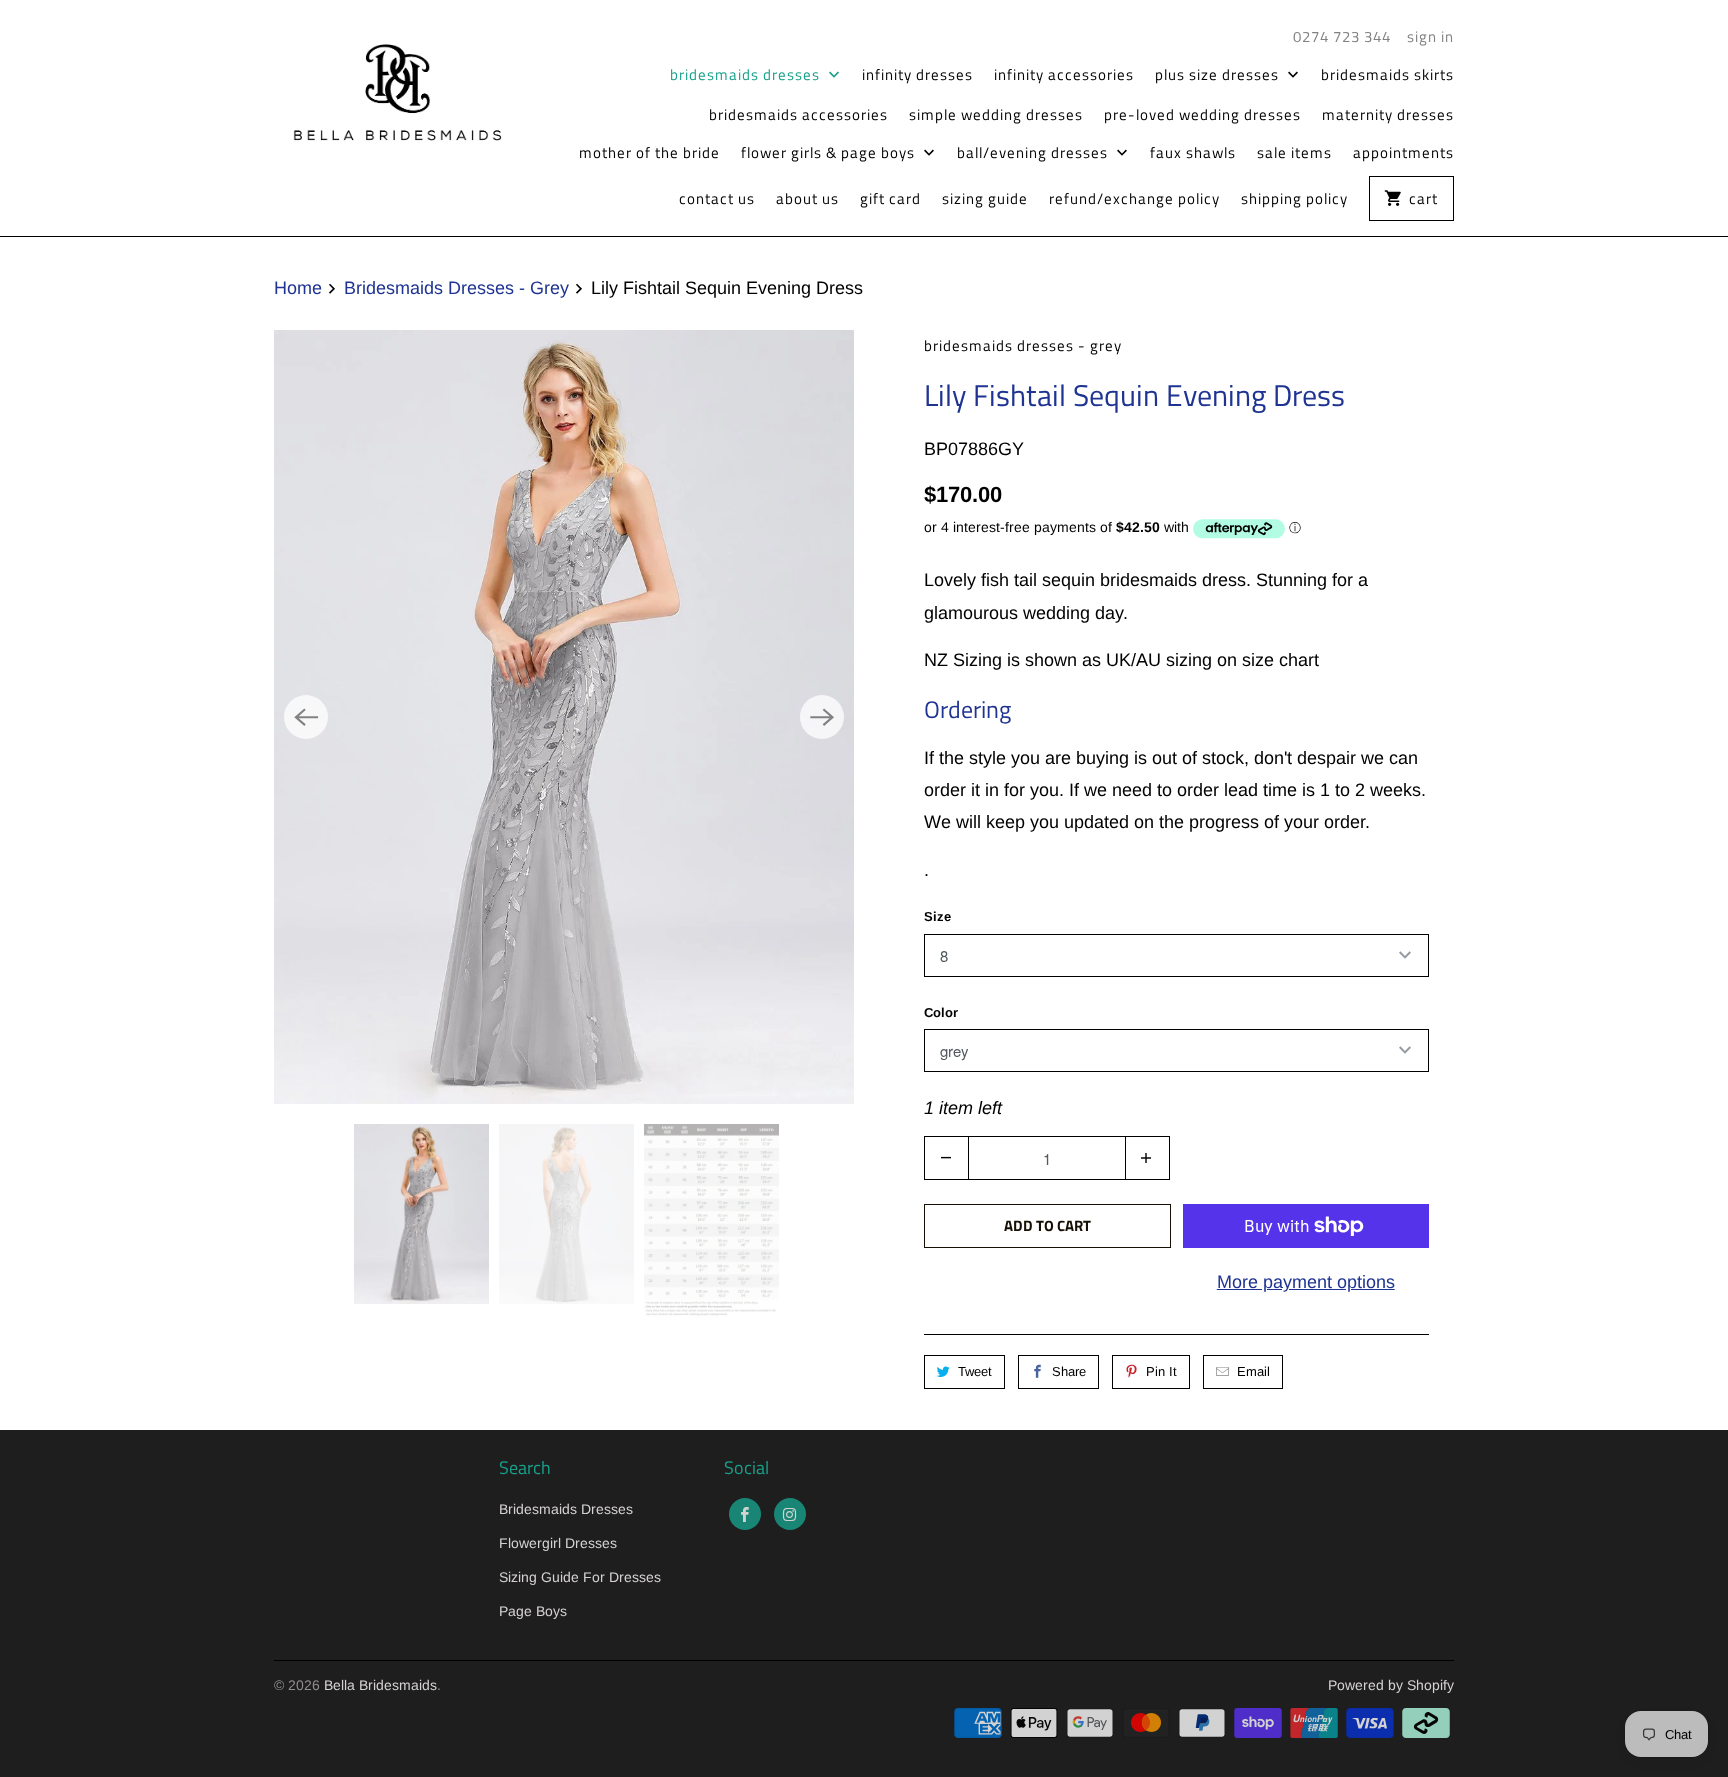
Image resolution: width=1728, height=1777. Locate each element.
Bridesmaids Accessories (798, 115)
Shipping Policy (1294, 199)
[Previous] (306, 717)
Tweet (975, 1371)
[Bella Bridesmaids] (389, 89)
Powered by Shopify (1391, 1685)
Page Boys (533, 1611)
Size (937, 916)
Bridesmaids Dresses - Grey (1023, 345)
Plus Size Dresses (1219, 75)
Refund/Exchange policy (1134, 199)
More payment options (1306, 1282)
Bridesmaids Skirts (1387, 75)
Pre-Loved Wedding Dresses (1202, 115)
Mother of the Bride (649, 153)
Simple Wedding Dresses (996, 115)
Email (1253, 1371)
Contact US (717, 199)
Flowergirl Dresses (558, 1543)
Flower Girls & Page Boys (830, 153)
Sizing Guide (985, 199)
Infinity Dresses (917, 75)
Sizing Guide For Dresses (580, 1577)
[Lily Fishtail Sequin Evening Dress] (564, 716)
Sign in (1430, 37)
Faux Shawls (1193, 153)
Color (941, 1012)
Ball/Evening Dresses (1034, 153)
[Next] (822, 717)
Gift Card (890, 199)
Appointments (1403, 153)
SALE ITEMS (1294, 153)
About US (807, 199)
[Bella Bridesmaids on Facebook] (745, 1514)
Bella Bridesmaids (380, 1685)
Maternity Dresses (1388, 115)
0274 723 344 (1342, 37)
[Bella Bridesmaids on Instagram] (790, 1514)
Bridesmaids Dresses (747, 75)
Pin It (1161, 1371)
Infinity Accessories (1064, 75)
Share (1069, 1371)
